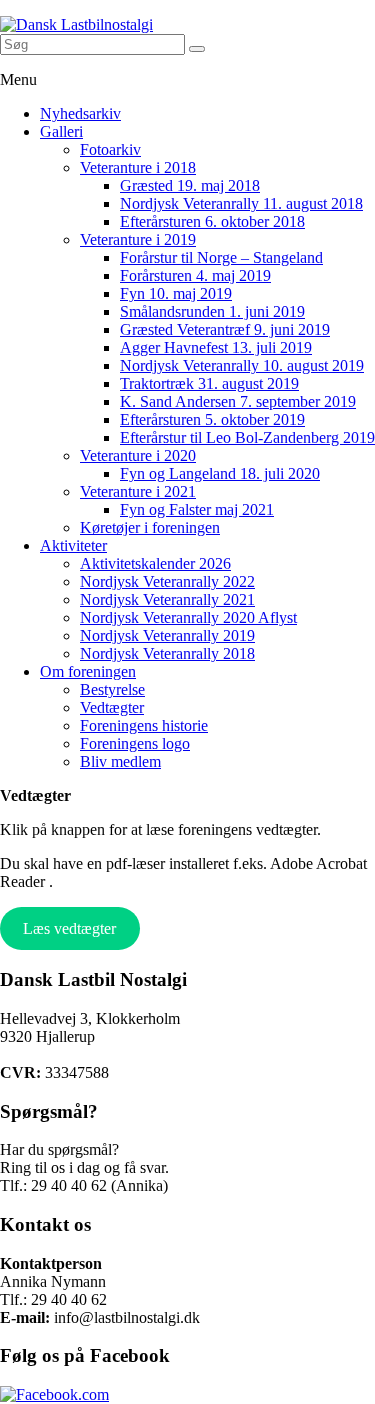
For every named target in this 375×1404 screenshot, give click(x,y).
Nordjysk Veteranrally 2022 (167, 581)
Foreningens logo (135, 743)
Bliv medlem (120, 761)
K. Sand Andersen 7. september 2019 (238, 401)
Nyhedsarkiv (80, 113)
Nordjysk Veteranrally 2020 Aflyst (188, 617)
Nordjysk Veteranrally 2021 (167, 599)
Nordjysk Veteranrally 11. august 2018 (241, 203)
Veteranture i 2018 (138, 167)
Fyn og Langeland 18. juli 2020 (220, 473)
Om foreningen (88, 671)
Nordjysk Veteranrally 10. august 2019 (242, 365)
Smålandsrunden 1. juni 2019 (212, 311)
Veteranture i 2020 (138, 455)
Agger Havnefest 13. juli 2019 (216, 347)
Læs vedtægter (69, 928)
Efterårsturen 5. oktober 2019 (212, 419)
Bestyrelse (112, 689)
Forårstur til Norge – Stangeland (221, 257)
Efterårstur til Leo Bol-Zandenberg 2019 (247, 437)
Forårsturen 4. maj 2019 (195, 275)
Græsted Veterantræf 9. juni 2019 (225, 329)
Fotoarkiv (110, 149)
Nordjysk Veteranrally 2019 (167, 635)
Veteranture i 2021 (138, 491)
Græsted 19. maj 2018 (190, 185)
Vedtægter (112, 707)
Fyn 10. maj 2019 (176, 293)
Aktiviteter (73, 545)
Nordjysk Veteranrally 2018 (167, 653)
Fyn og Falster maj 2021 (197, 509)
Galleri (61, 131)
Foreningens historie (144, 725)
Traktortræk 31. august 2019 (209, 383)
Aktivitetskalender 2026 (155, 563)
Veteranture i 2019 (138, 239)
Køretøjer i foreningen (150, 527)
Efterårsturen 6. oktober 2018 (212, 221)
